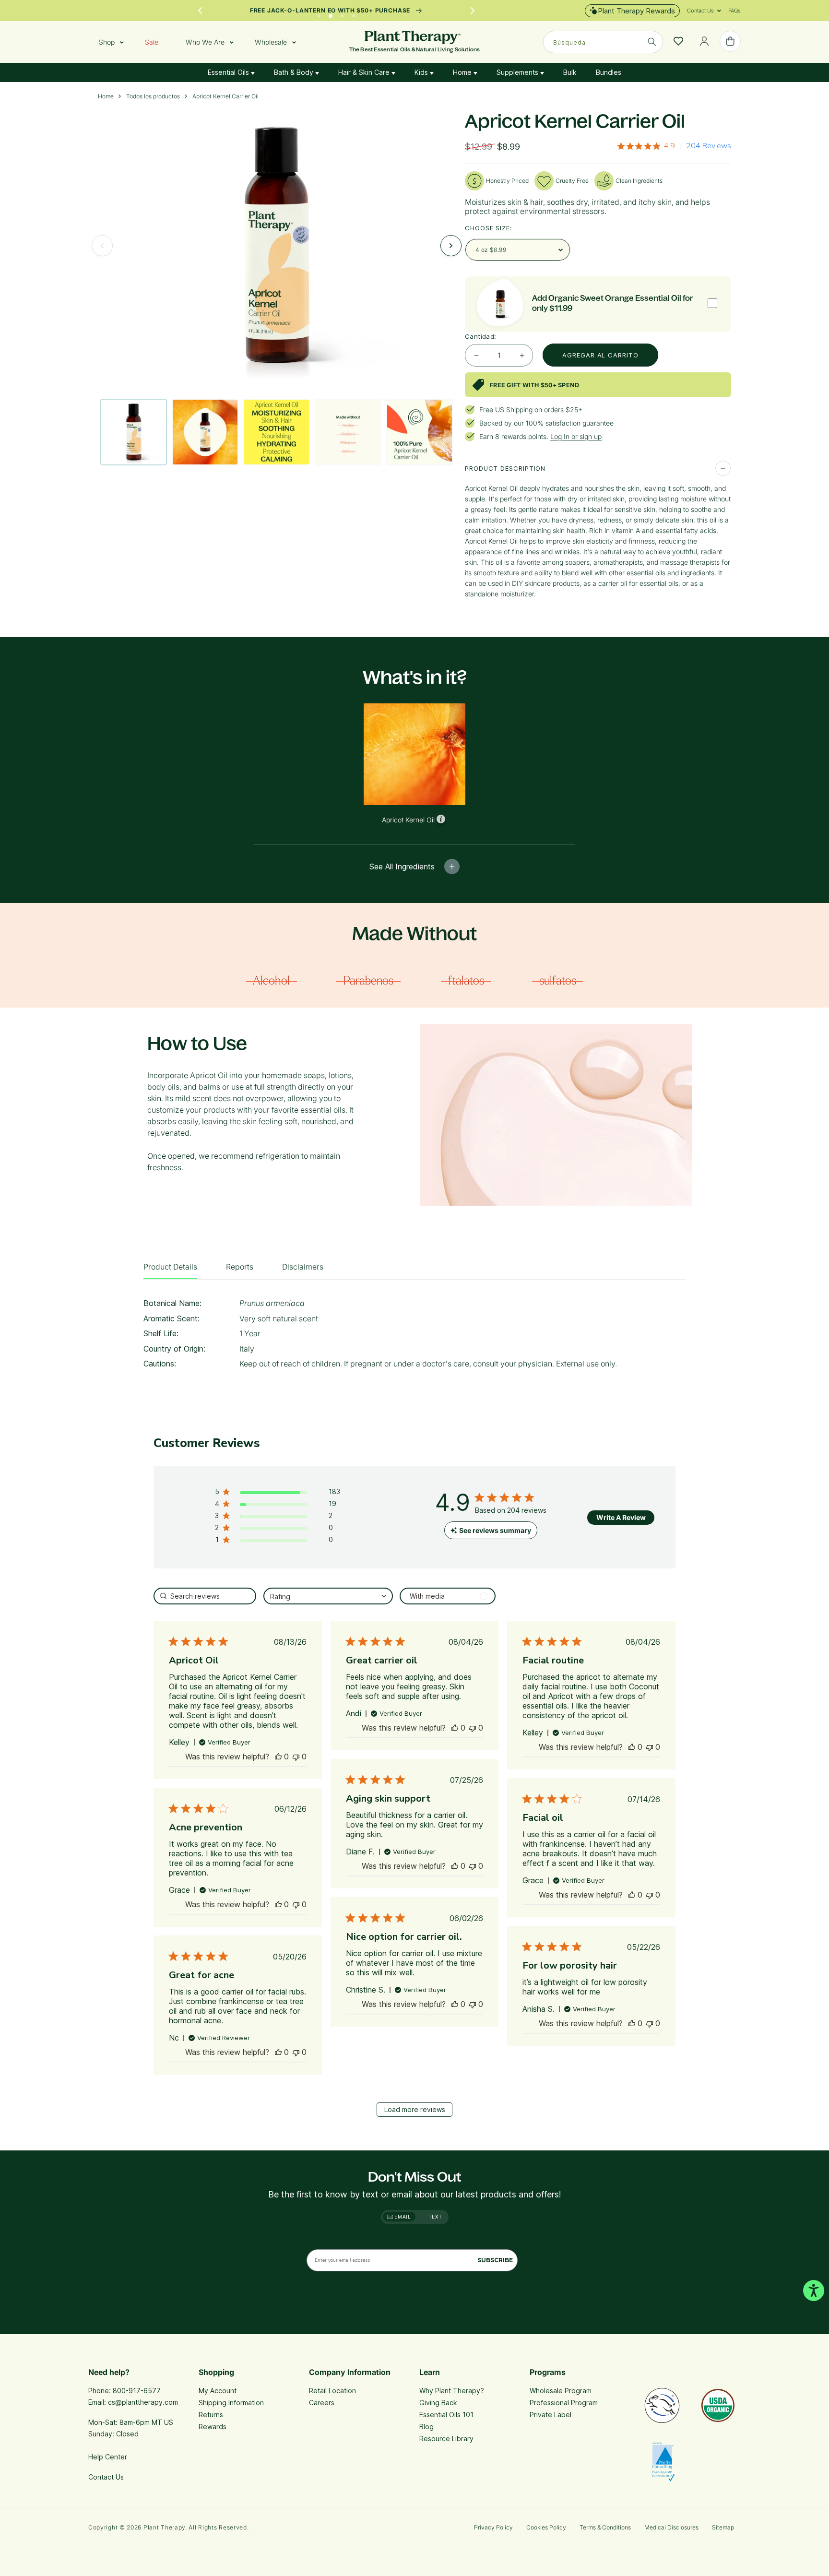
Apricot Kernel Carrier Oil (225, 96)
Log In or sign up (576, 436)
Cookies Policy (546, 2527)
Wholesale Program (561, 2391)
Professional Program (564, 2403)
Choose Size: (489, 228)
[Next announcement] (473, 11)
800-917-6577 (137, 2391)
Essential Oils (229, 72)
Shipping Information (231, 2403)
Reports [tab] (240, 1267)
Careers (322, 2403)
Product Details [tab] (170, 1267)
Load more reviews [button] (415, 2109)
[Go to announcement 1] (319, 13)
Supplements (518, 72)
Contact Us (106, 2477)
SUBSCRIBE (495, 2260)
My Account (218, 2391)
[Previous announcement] (200, 11)
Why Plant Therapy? (452, 2391)
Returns (211, 2415)
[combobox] (603, 42)
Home (463, 72)
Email (402, 2217)
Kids (422, 72)
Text (435, 2217)
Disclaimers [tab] (303, 1267)
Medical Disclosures (671, 2527)
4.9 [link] (669, 146)
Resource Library (446, 2439)
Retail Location (332, 2391)
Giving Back (438, 2403)
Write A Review (621, 1517)
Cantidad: (481, 336)
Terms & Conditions (605, 2527)
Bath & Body (295, 72)
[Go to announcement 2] (331, 13)
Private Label (551, 2415)
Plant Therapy (164, 2527)
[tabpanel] (414, 1336)
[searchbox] (205, 1596)
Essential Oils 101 (446, 2415)
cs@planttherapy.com (143, 2402)
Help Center (108, 2457)
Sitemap (723, 2527)
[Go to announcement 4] (354, 13)
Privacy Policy (493, 2527)
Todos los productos (153, 96)
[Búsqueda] (652, 42)
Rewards (213, 2427)
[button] (700, 11)
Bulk (570, 72)
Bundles (609, 72)
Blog (426, 2427)
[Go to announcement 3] (342, 13)
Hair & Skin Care (365, 72)
